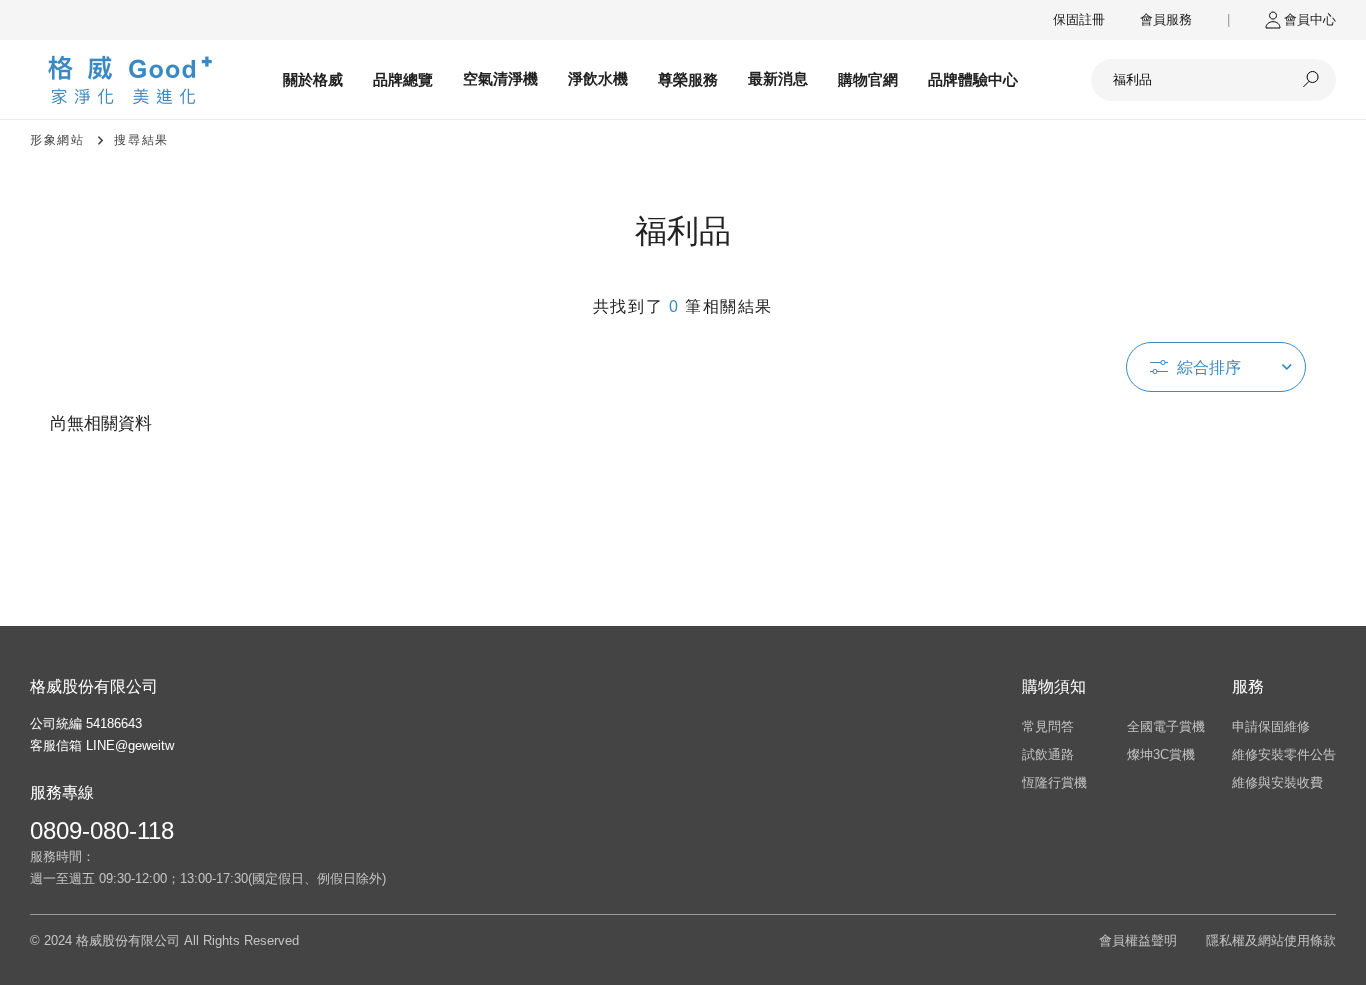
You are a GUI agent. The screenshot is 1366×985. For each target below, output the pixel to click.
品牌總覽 (403, 79)
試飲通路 (1048, 754)
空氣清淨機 (500, 78)
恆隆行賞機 (1054, 782)
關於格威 (313, 79)
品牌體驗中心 (973, 79)
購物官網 (868, 79)
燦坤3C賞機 (1161, 754)
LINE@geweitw (130, 745)
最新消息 (778, 78)
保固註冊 (1079, 19)
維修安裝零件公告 (1284, 754)
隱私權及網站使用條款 (1271, 940)
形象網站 (57, 140)
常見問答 (1048, 726)
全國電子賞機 (1166, 726)
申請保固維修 (1271, 726)
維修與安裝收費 (1277, 782)
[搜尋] (1311, 80)
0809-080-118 (102, 830)
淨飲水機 (598, 78)
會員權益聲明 (1138, 940)
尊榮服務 (688, 79)
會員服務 (1166, 19)
